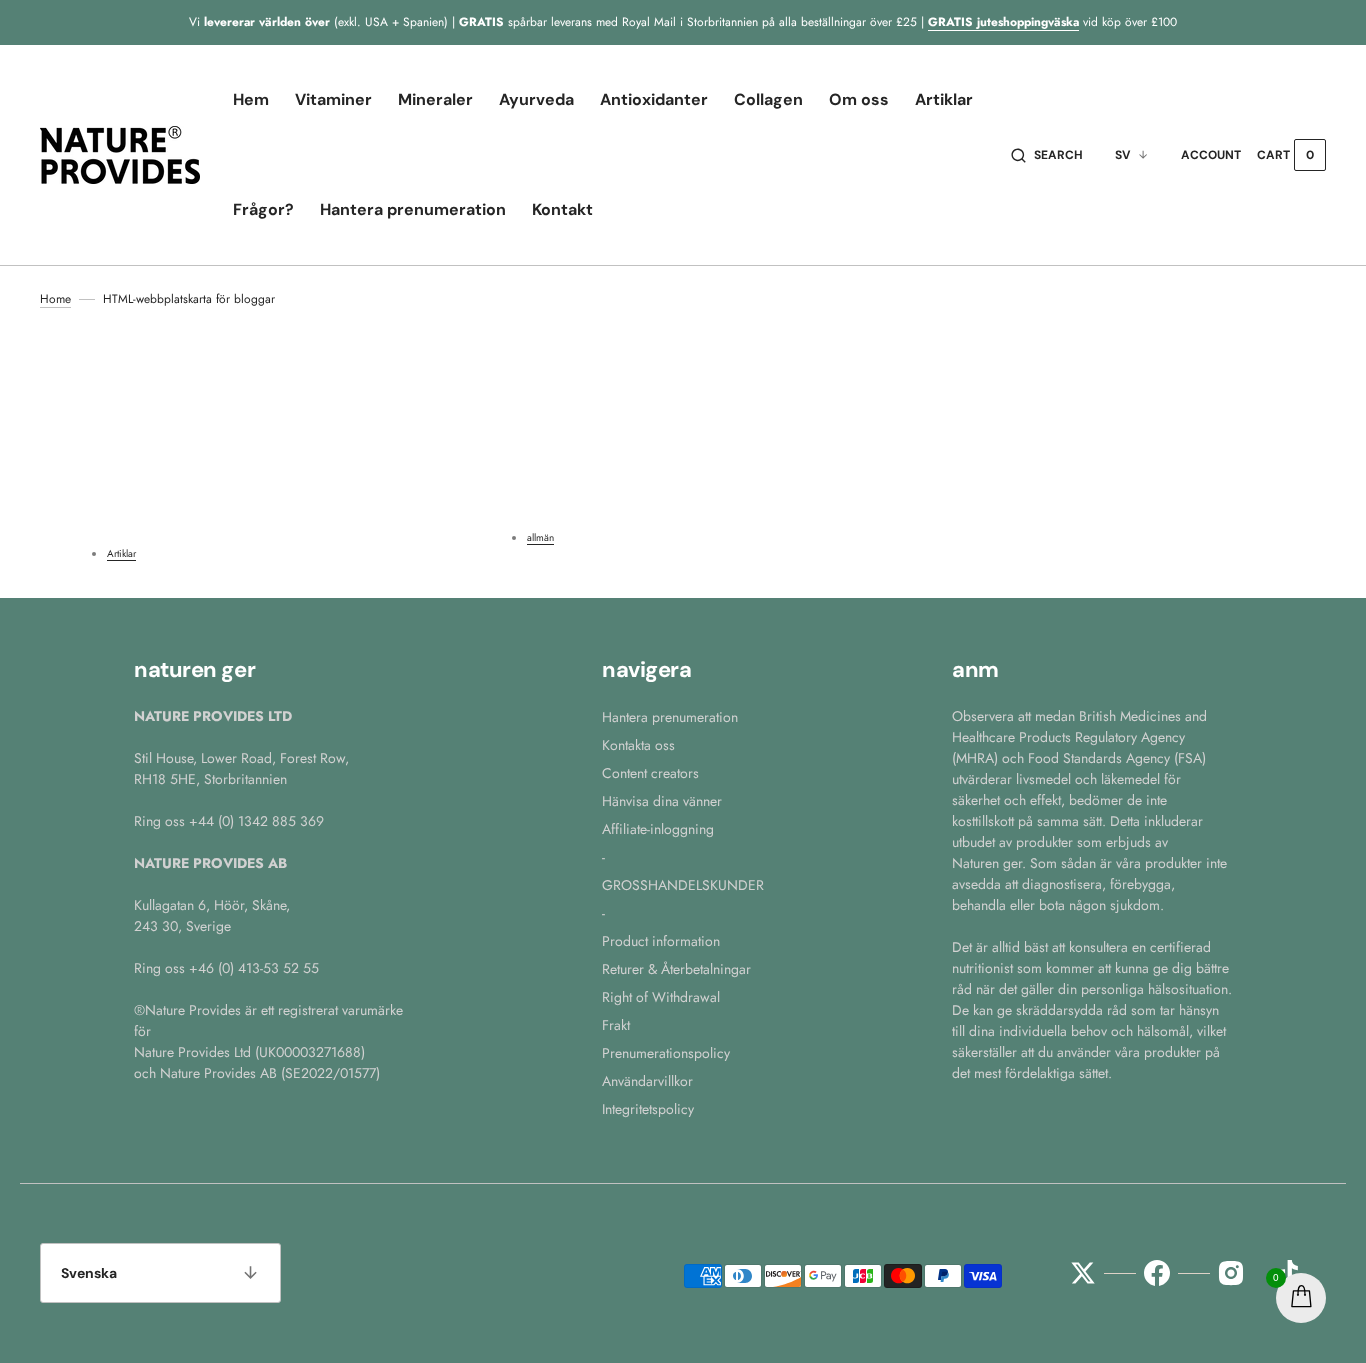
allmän (540, 537)
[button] (1047, 155)
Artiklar (121, 553)
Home (55, 299)
